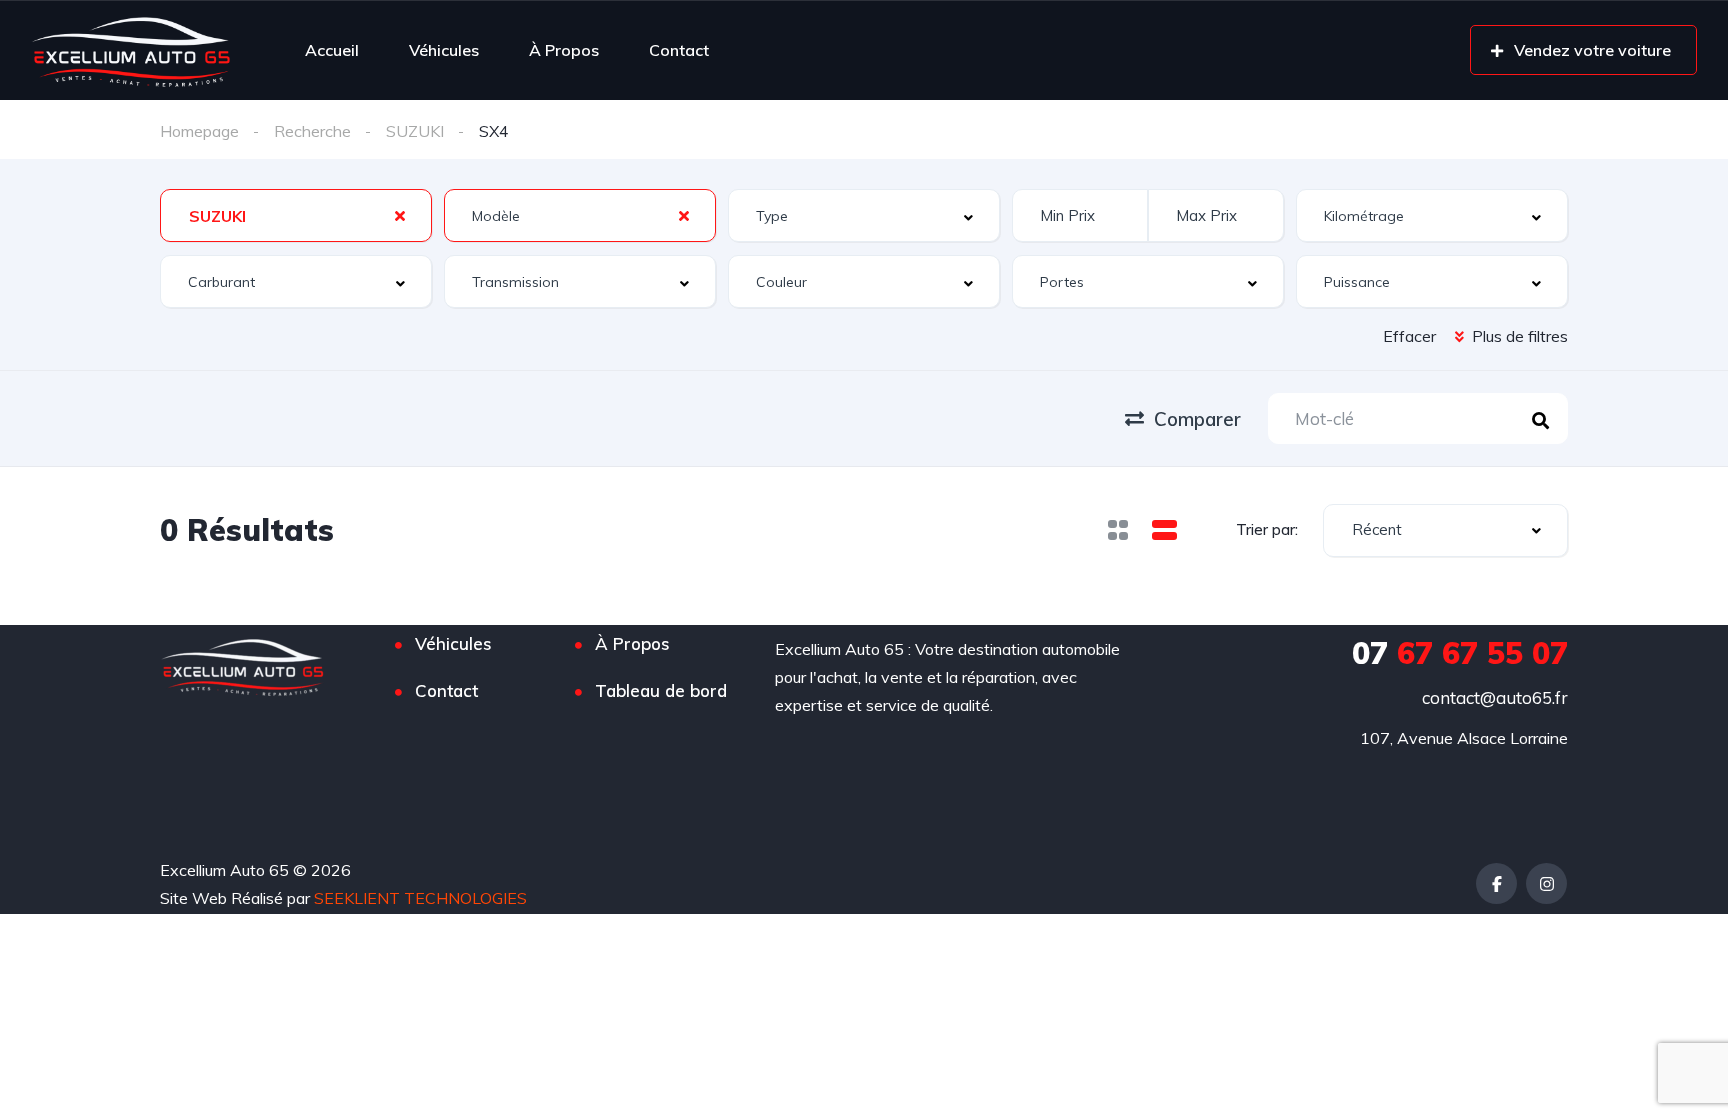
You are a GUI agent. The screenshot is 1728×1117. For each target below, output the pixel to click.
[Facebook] (1496, 883)
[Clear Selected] (400, 215)
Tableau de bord (661, 690)
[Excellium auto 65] (131, 50)
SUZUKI (415, 131)
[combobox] (296, 215)
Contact (679, 50)
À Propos (564, 50)
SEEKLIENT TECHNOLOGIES (420, 898)
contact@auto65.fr (1495, 697)
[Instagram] (1546, 883)
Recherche (312, 131)
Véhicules (444, 50)
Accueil (332, 50)
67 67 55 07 (1460, 653)
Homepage (199, 131)
